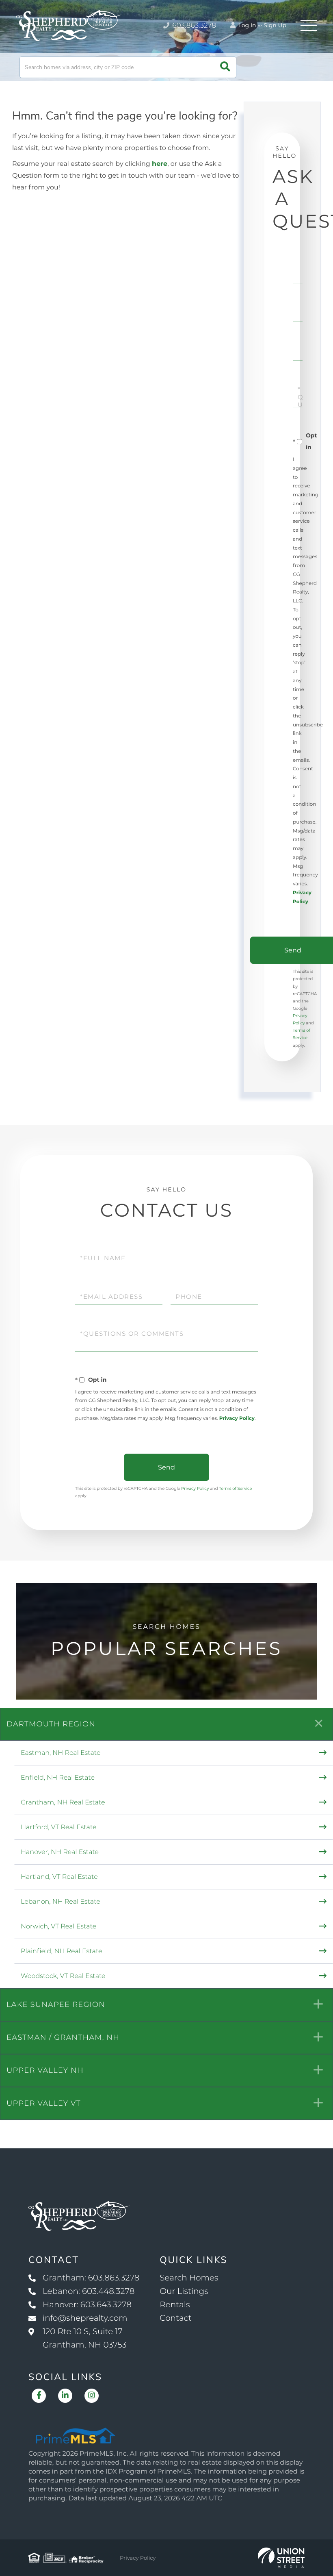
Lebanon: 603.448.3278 (89, 2291)
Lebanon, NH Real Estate (61, 1902)
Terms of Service (236, 1488)
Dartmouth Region (51, 1724)
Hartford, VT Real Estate (59, 1827)
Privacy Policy (237, 1418)
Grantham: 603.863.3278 (91, 2278)
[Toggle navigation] (309, 26)
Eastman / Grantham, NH (63, 2037)
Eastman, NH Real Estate (61, 1753)
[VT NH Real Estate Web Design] (281, 2558)
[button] (225, 67)
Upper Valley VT (44, 2103)
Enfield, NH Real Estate (58, 1778)
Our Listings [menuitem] (184, 2291)
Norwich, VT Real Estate (58, 1927)
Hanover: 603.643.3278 (87, 2305)
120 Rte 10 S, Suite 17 (85, 2338)
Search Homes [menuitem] (189, 2278)
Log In (247, 25)
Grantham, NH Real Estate (63, 1803)
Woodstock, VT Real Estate (63, 1976)
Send (166, 1467)
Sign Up (275, 25)
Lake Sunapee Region (56, 2004)
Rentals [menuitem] (175, 2305)
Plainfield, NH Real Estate (62, 1951)
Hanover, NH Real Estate (60, 1852)
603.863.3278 (193, 26)
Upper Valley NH (45, 2070)
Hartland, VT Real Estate (59, 1877)
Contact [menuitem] (176, 2318)
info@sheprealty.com (85, 2318)
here (160, 164)
